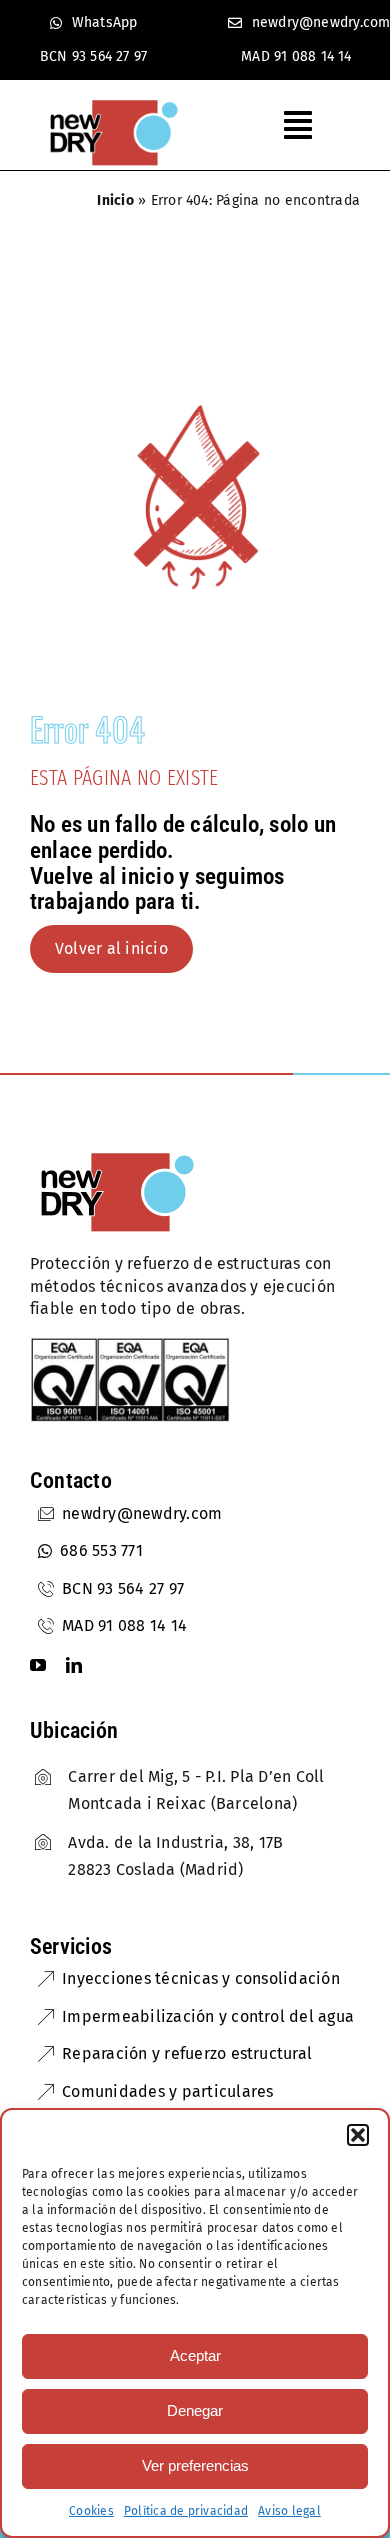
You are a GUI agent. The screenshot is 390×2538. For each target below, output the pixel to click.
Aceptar (195, 2355)
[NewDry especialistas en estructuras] (117, 1154)
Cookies (91, 2511)
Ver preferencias (195, 2465)
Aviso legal (289, 2511)
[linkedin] (74, 1665)
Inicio (115, 200)
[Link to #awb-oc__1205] (309, 125)
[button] (358, 2135)
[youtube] (38, 1665)
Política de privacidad (186, 2511)
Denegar (195, 2410)
